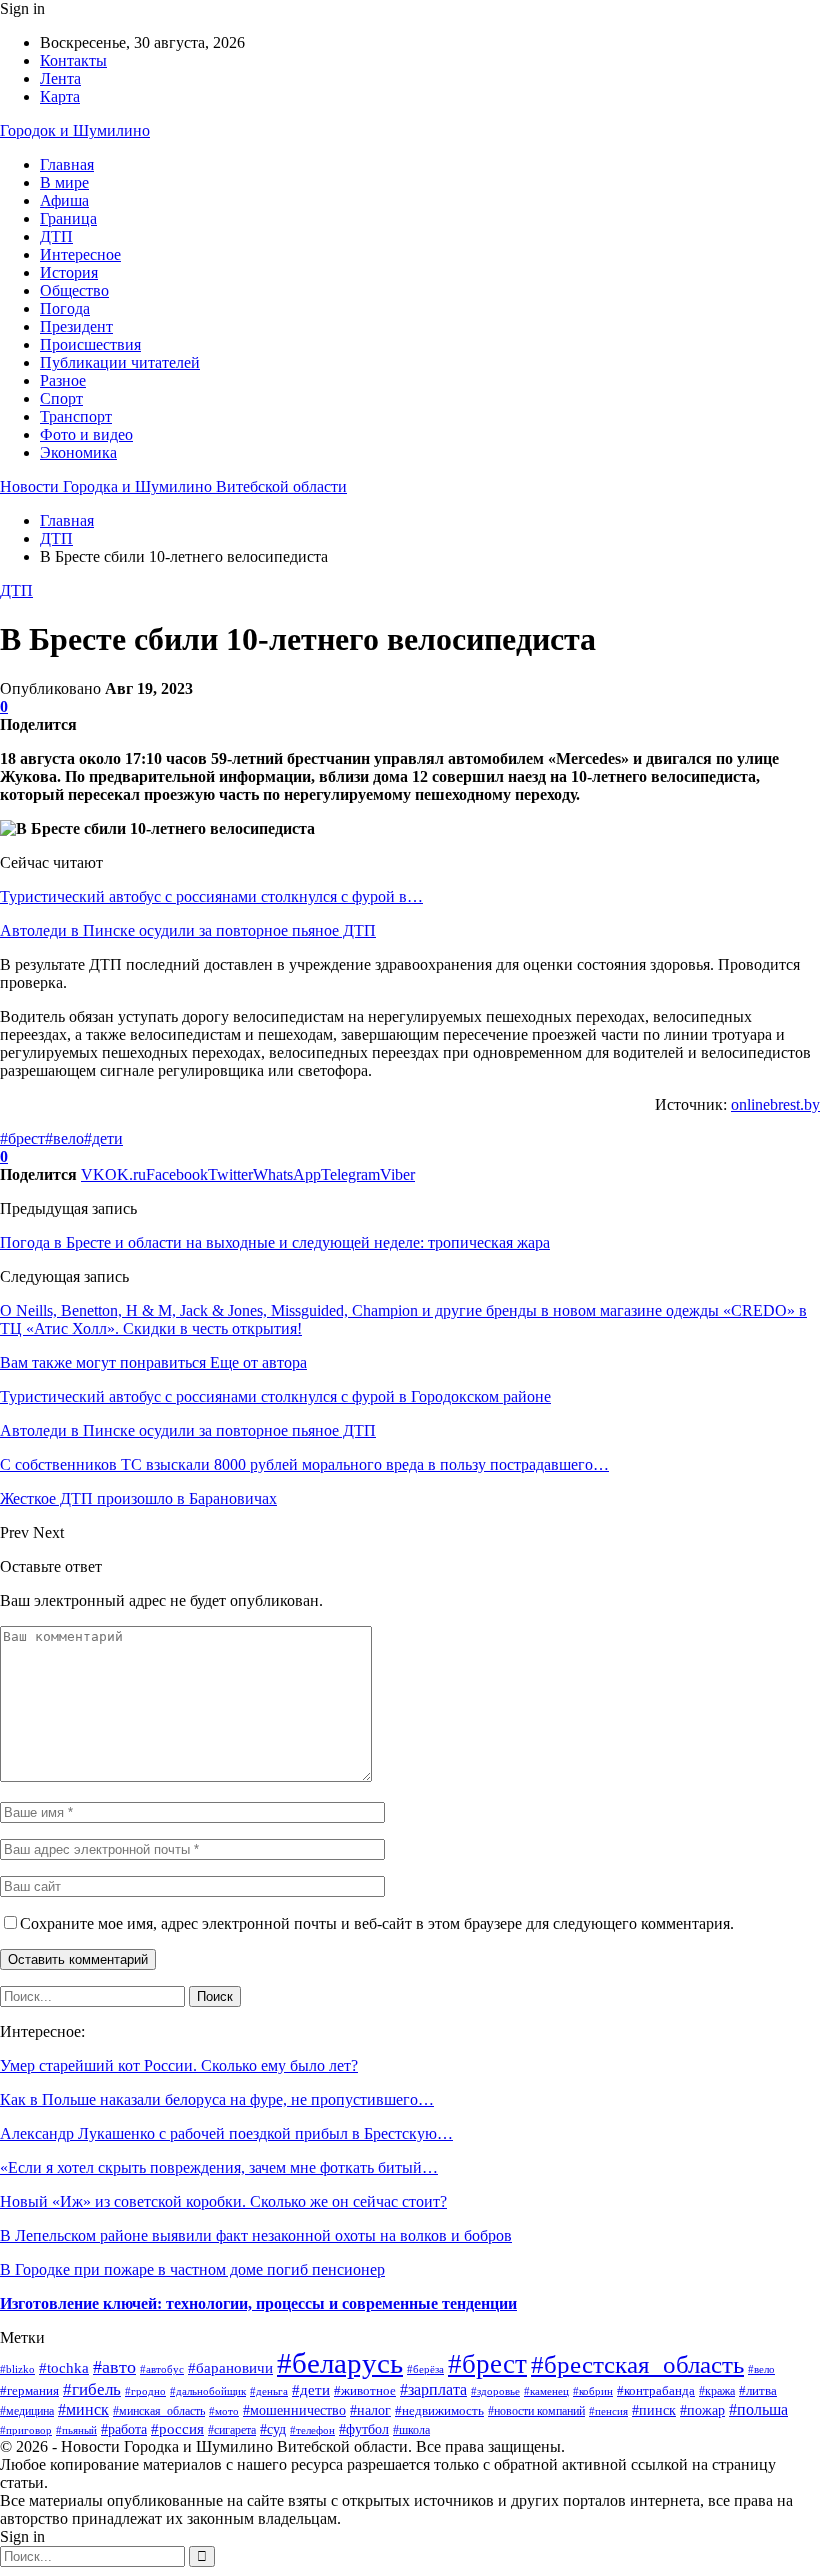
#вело (64, 1138)
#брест (22, 1138)
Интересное (80, 254)
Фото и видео (86, 434)
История (69, 272)
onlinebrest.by (775, 1104)
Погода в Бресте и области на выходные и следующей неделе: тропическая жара (275, 1242)
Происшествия (90, 344)
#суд (273, 2429)
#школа (411, 2430)
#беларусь (340, 2363)
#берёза (425, 2369)
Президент (76, 326)
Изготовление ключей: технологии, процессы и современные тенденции (258, 2303)
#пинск (654, 2410)
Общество (74, 290)
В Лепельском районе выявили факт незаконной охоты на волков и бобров (256, 2235)
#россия (177, 2428)
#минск (83, 2409)
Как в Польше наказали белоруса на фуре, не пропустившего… (217, 2099)
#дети (103, 1138)
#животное (365, 2390)
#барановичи (230, 2367)
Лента (60, 78)
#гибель (92, 2389)
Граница (68, 218)
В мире (64, 182)
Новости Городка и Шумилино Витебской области (173, 486)
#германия (29, 2390)
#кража (717, 2391)
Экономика (78, 452)
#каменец (546, 2391)
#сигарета (232, 2430)
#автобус (162, 2369)
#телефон (312, 2430)
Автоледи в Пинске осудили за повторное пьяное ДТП (188, 930)
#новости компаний (536, 2411)
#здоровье (495, 2391)
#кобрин (593, 2391)
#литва (758, 2390)
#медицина (27, 2411)
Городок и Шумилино (75, 130)
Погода (65, 308)
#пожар (702, 2410)
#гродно (145, 2391)
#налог (370, 2410)
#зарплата (433, 2389)
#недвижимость (439, 2410)
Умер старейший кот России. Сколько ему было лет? (179, 2065)
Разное (63, 380)
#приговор (26, 2430)
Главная (67, 164)
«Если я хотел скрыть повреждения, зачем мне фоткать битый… (219, 2167)
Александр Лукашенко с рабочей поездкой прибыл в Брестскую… (226, 2133)
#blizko (17, 2369)
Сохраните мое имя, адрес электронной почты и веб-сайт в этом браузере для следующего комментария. (377, 1923)
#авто (114, 2367)
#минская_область (159, 2411)
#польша (758, 2409)
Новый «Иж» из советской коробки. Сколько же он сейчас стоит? (223, 2201)
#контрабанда (656, 2390)
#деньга (269, 2391)
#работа (124, 2429)
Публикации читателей (120, 362)
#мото (224, 2411)
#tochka (64, 2368)
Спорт (61, 398)
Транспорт (76, 416)
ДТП (56, 236)
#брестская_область (637, 2364)
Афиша (64, 200)
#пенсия (608, 2411)
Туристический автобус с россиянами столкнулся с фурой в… (211, 896)
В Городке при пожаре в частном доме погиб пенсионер (192, 2269)
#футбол (364, 2429)
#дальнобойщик (208, 2391)
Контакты (73, 60)
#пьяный (76, 2430)
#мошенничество (294, 2410)
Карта (60, 96)
